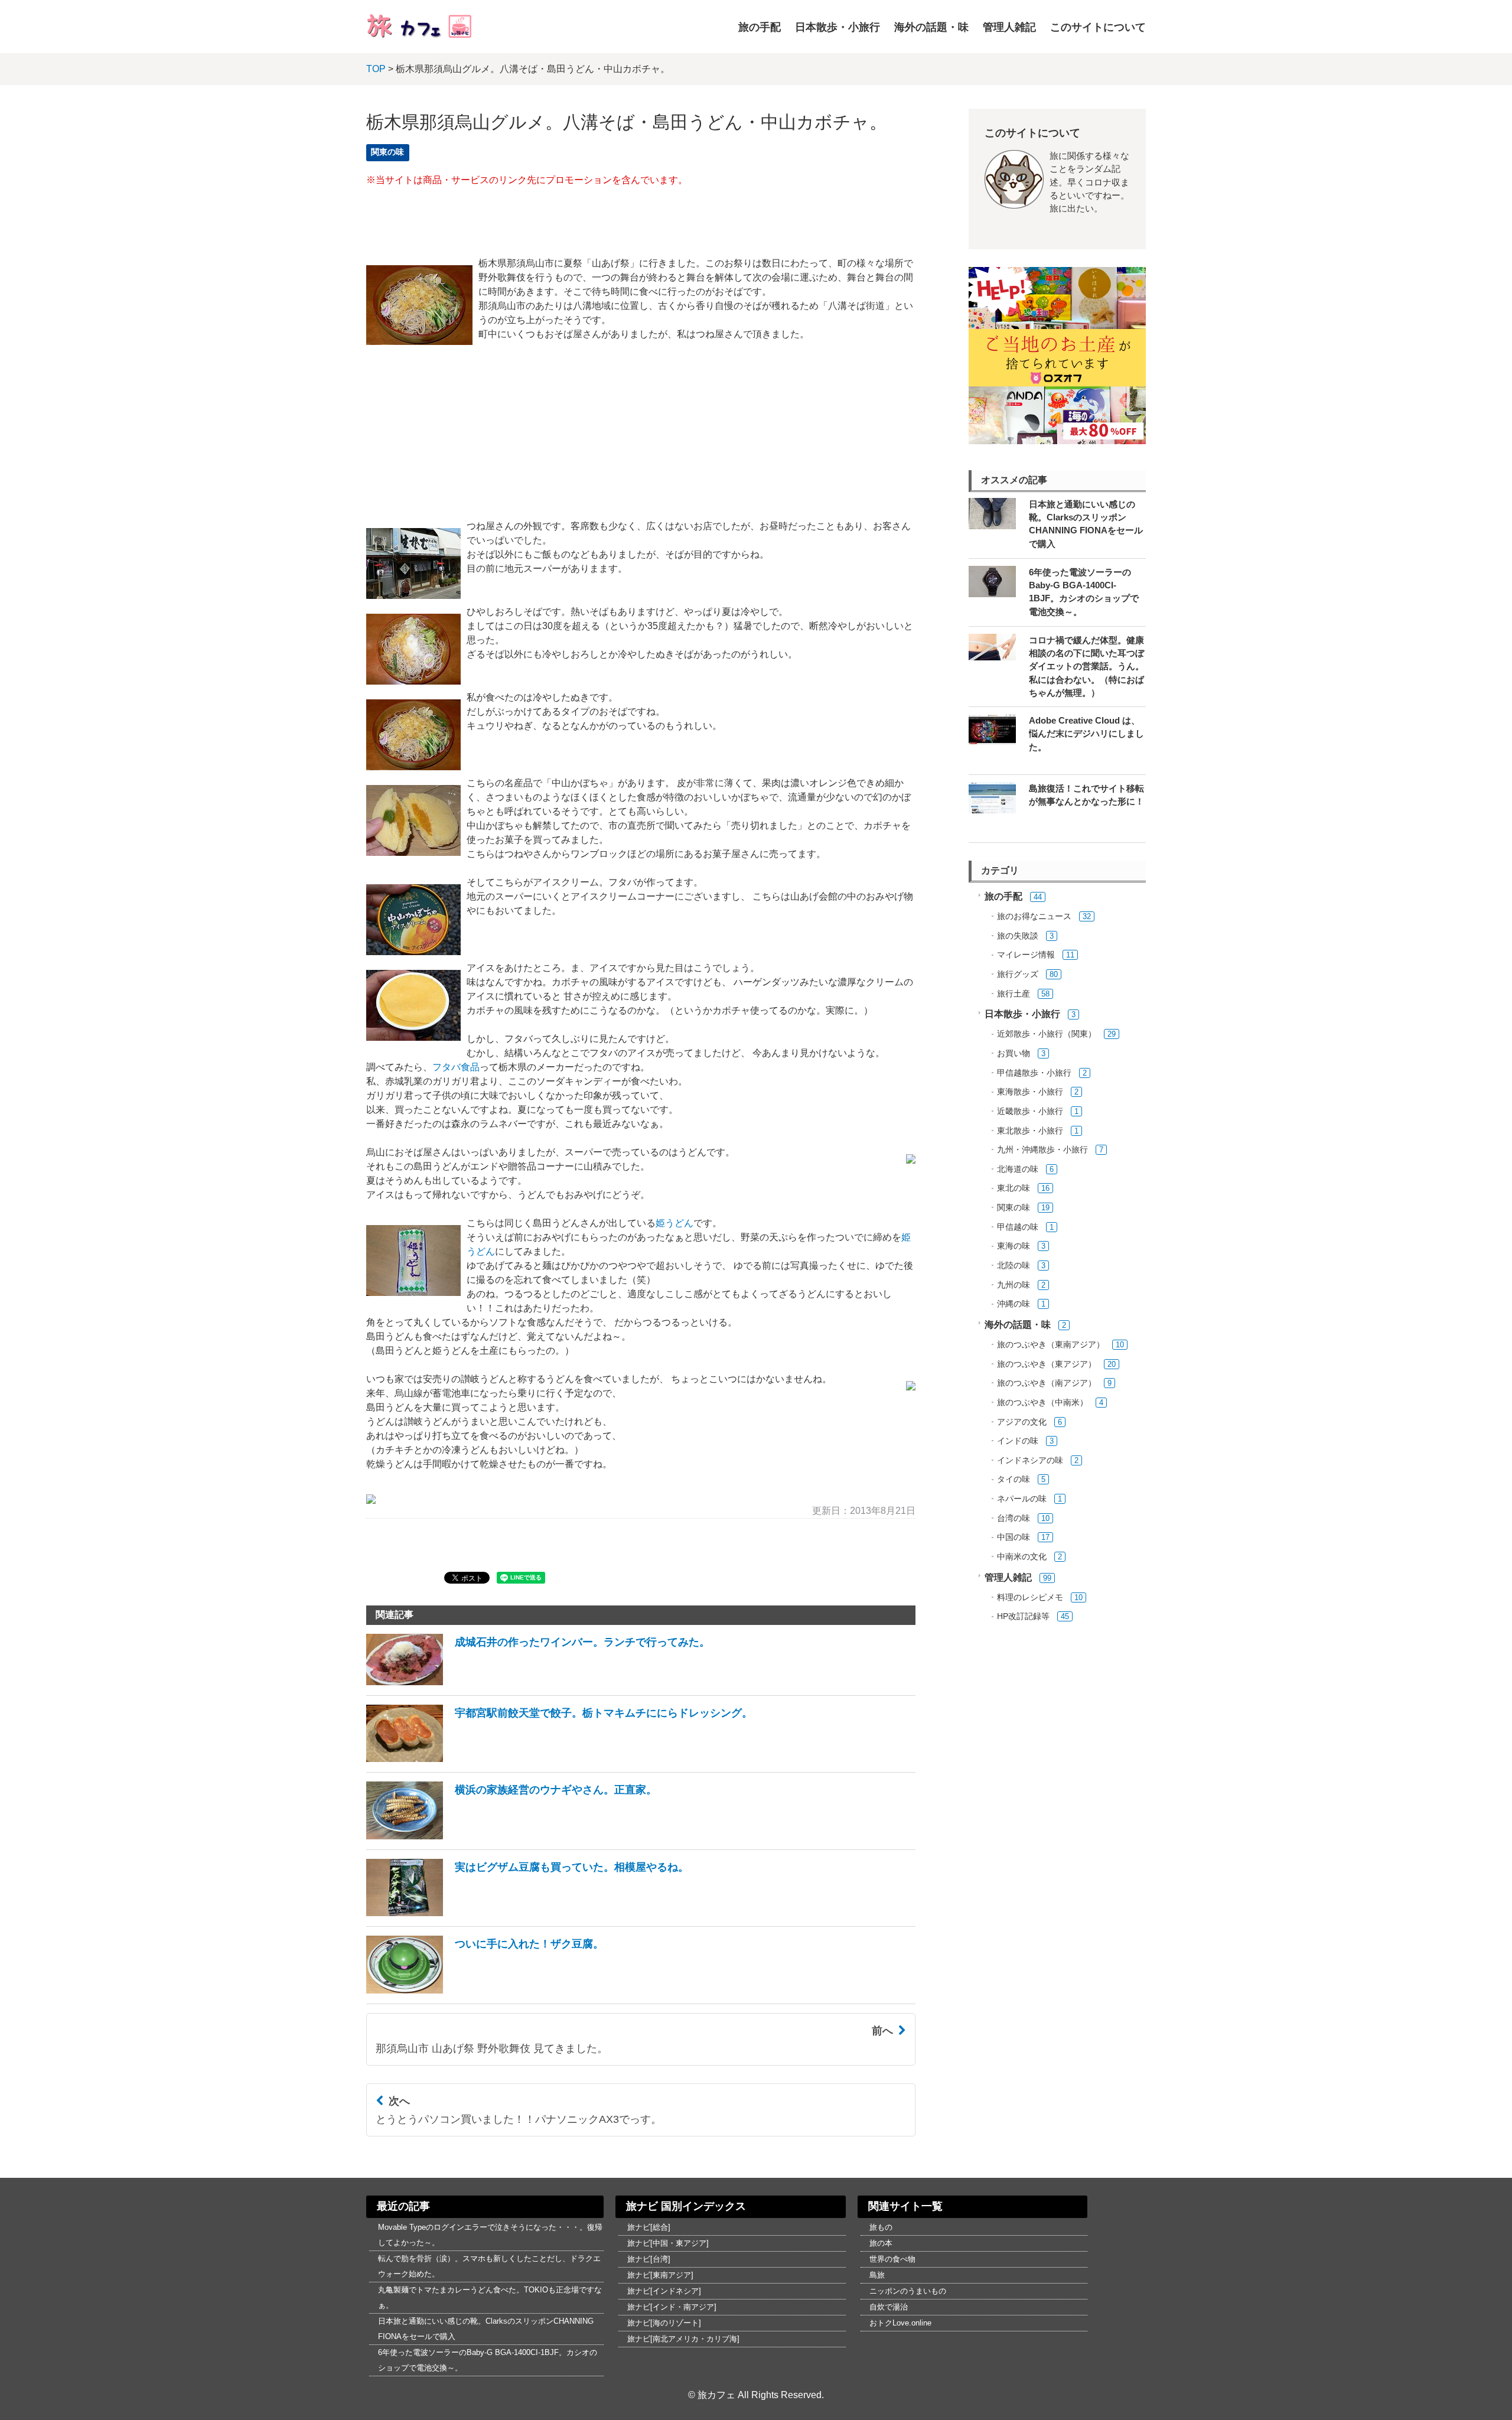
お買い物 (1014, 1053)
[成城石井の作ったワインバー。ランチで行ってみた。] (538, 1682)
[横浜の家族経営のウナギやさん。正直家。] (511, 1836)
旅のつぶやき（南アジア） (1047, 1383)
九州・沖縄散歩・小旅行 (1042, 1150)
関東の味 (387, 152)
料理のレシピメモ (1030, 1597)
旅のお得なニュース (1034, 916)
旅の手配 (760, 27)
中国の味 (1014, 1537)
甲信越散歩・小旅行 (1034, 1073)
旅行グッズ (1018, 974)
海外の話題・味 (931, 27)
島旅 (877, 2275)
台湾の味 (1014, 1518)
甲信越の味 (1018, 1227)
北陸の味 (1014, 1266)
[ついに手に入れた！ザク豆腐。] (485, 1990)
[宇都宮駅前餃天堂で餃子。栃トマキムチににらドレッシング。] (559, 1759)
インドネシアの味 (1030, 1460)
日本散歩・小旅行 (838, 27)
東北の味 (1014, 1188)
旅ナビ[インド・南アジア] (672, 2307)
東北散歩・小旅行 (1030, 1131)
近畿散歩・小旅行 (1030, 1111)
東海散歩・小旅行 (1030, 1092)
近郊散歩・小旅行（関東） (1047, 1034)
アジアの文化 (1022, 1422)
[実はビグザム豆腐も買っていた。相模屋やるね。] (527, 1913)
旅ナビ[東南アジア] (660, 2275)
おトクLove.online (900, 2323)
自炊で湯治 (889, 2307)
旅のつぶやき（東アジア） (1047, 1364)
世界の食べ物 (892, 2259)
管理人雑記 (1009, 27)
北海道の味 (1018, 1169)
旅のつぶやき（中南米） (1042, 1403)
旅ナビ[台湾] (649, 2259)
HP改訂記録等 (1023, 1616)
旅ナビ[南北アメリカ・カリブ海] (683, 2339)
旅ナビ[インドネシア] (664, 2291)
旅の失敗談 (1018, 936)
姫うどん (674, 1223)
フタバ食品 (456, 1067)
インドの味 (1018, 1441)
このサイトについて (1098, 27)
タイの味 (1014, 1479)
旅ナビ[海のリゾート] (664, 2323)
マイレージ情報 (1026, 955)
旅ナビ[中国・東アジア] (668, 2243)
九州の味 (1014, 1285)
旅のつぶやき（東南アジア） (1051, 1345)
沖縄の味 (1014, 1304)
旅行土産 (1014, 994)
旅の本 (881, 2243)
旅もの (881, 2227)
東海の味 (1014, 1246)
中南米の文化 (1022, 1557)
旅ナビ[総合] (649, 2227)
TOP (376, 69)
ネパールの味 (1022, 1499)
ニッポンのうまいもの (908, 2291)
